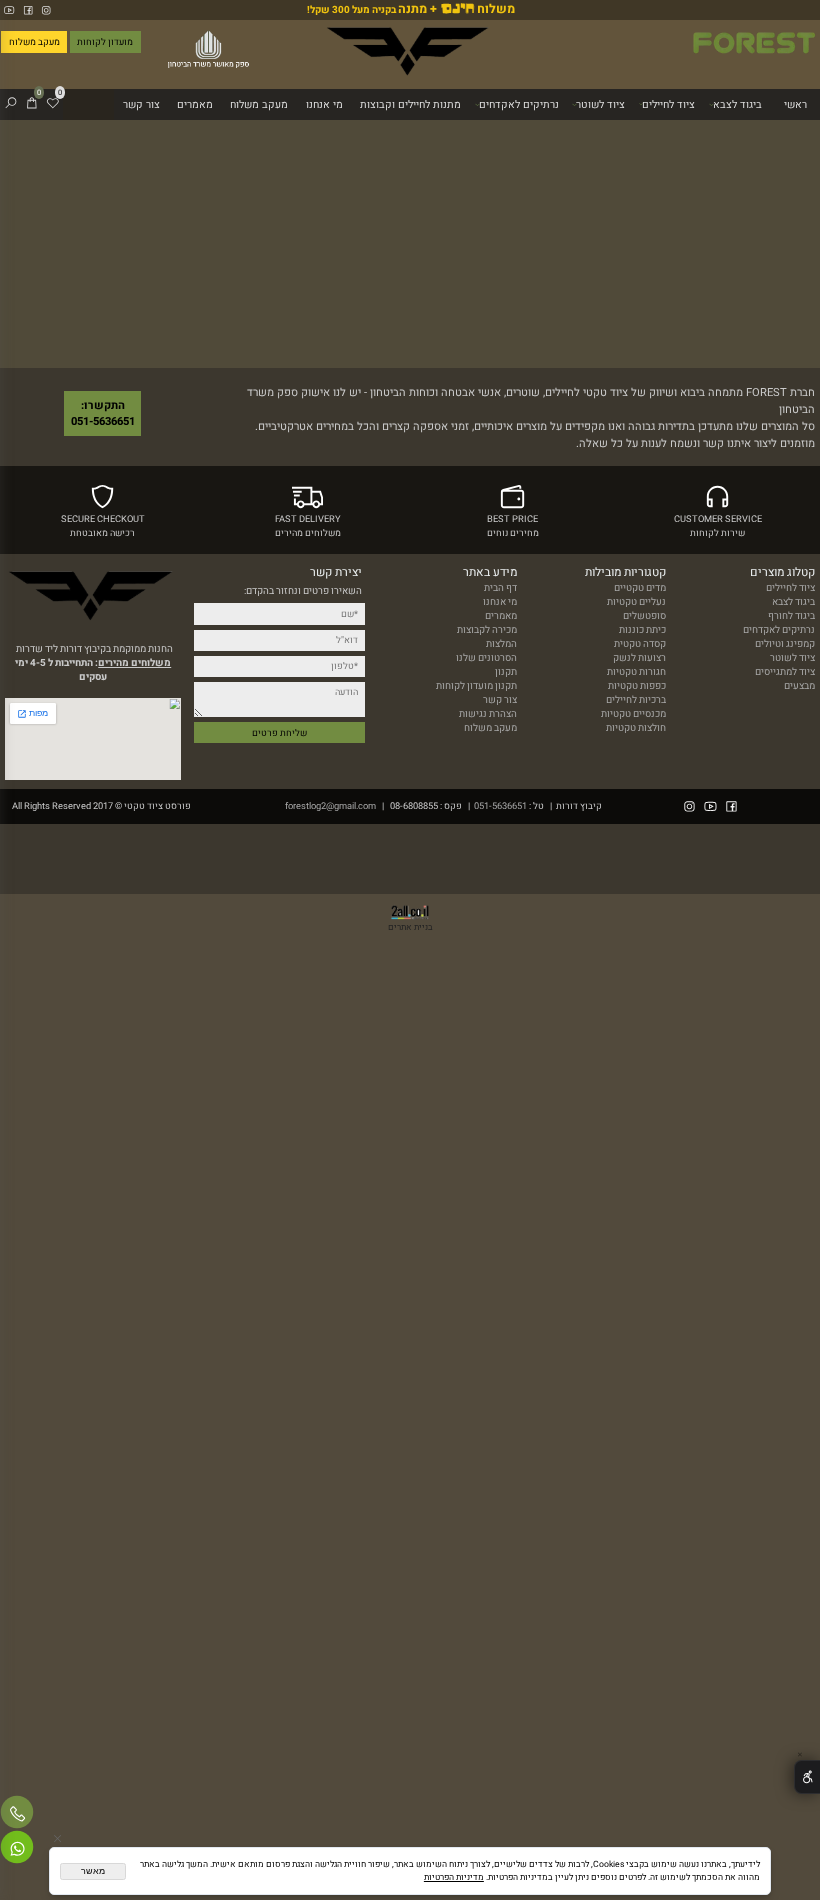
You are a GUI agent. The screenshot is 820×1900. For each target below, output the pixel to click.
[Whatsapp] (17, 1850)
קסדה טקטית (640, 644)
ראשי (795, 104)
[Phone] (17, 1815)
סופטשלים (644, 616)
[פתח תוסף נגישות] (807, 1777)
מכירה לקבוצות (487, 630)
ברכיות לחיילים (636, 700)
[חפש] (11, 104)
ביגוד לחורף (791, 616)
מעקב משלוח (259, 104)
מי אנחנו (324, 104)
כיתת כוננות (642, 630)
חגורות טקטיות (636, 672)
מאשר (93, 1871)
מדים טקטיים (640, 588)
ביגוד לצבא (737, 104)
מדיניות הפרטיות (454, 1877)
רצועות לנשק (639, 658)
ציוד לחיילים (668, 104)
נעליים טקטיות (636, 602)
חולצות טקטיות (636, 728)
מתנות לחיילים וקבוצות (410, 104)
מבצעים (799, 686)
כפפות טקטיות (637, 686)
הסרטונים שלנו (486, 658)
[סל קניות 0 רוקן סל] (410, 244)
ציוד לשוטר (600, 104)
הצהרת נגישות (488, 714)
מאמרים (195, 104)
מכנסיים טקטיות (633, 714)
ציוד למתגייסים (785, 672)
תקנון (506, 672)
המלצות (501, 644)
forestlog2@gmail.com (330, 806)
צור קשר (141, 104)
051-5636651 (500, 806)
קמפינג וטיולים (785, 644)
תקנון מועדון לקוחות (476, 686)
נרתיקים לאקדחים (519, 104)
